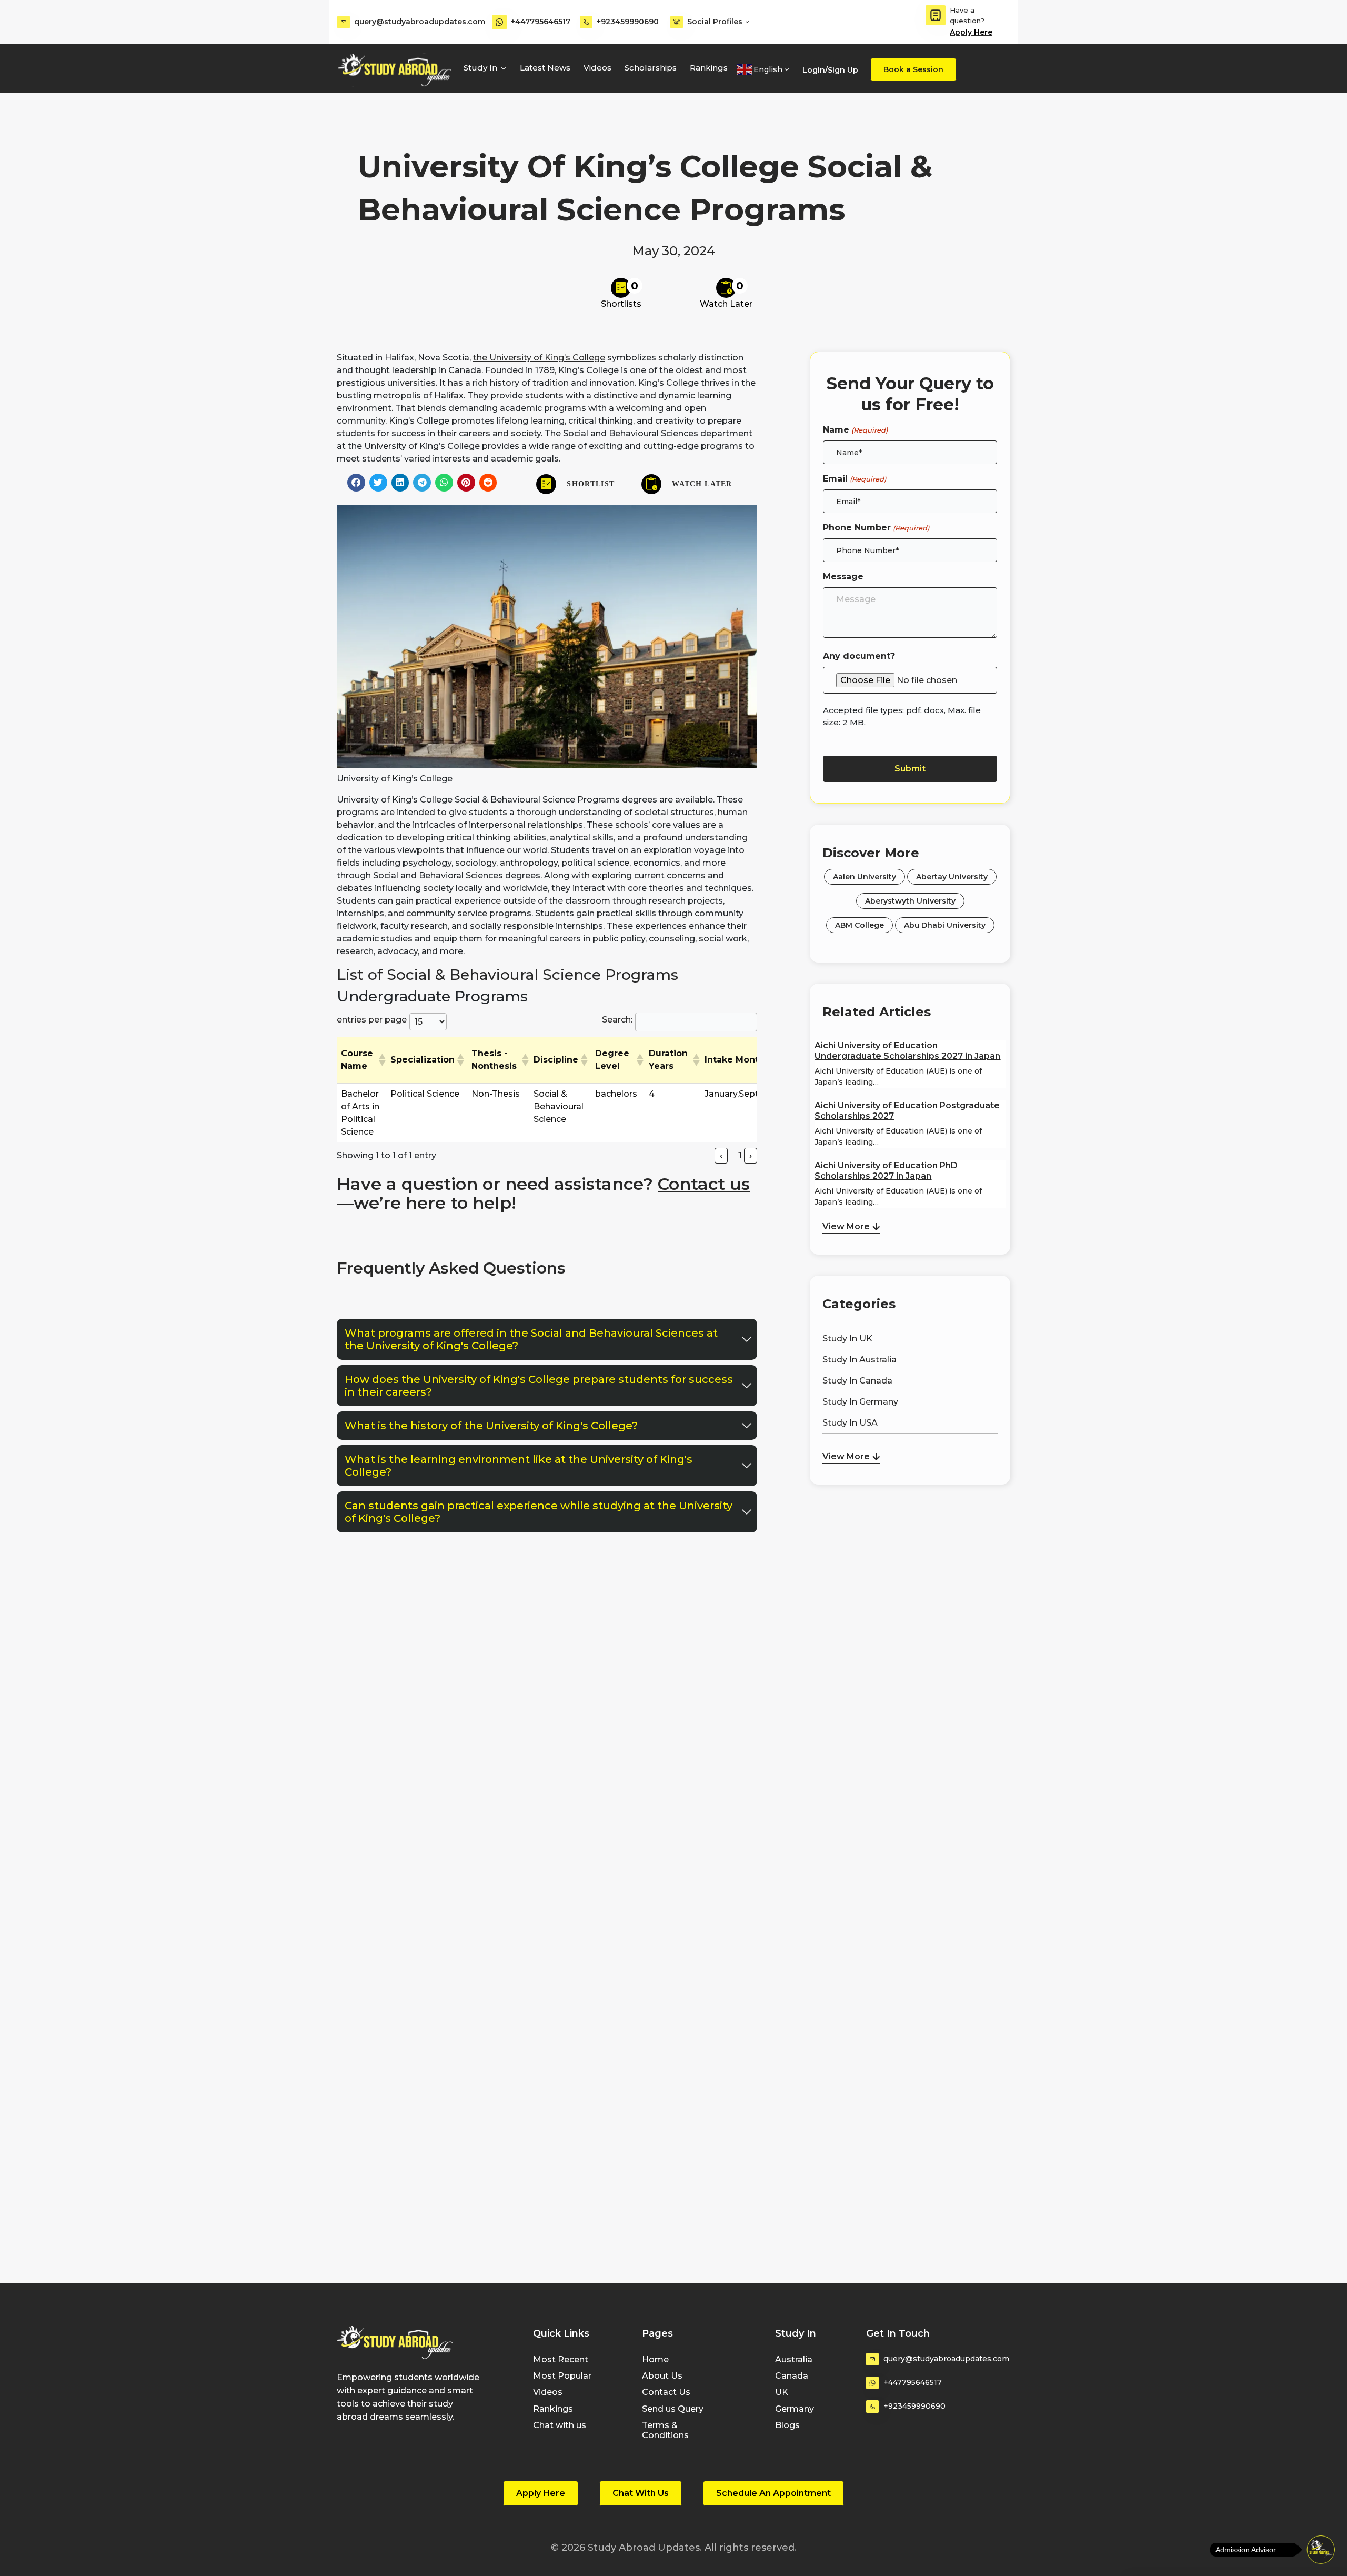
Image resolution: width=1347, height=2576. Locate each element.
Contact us (704, 1184)
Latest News (545, 68)
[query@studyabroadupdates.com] (344, 22)
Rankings (709, 68)
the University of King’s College (539, 358)
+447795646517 (541, 22)
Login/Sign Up (830, 70)
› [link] (751, 1155)
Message (843, 577)
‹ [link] (721, 1155)
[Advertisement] (910, 1543)
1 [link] (740, 1155)
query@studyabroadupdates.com (420, 22)
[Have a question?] (936, 15)
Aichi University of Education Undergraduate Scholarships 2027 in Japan (907, 1051)
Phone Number (876, 528)
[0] (621, 288)
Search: (617, 1020)
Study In (480, 68)
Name (855, 430)
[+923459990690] (586, 22)
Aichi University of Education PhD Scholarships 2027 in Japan (886, 1171)
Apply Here (971, 32)
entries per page (372, 1020)
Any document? (859, 656)
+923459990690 (628, 22)
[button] (356, 483)
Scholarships (651, 68)
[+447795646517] (499, 22)
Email (854, 479)
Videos (597, 68)
